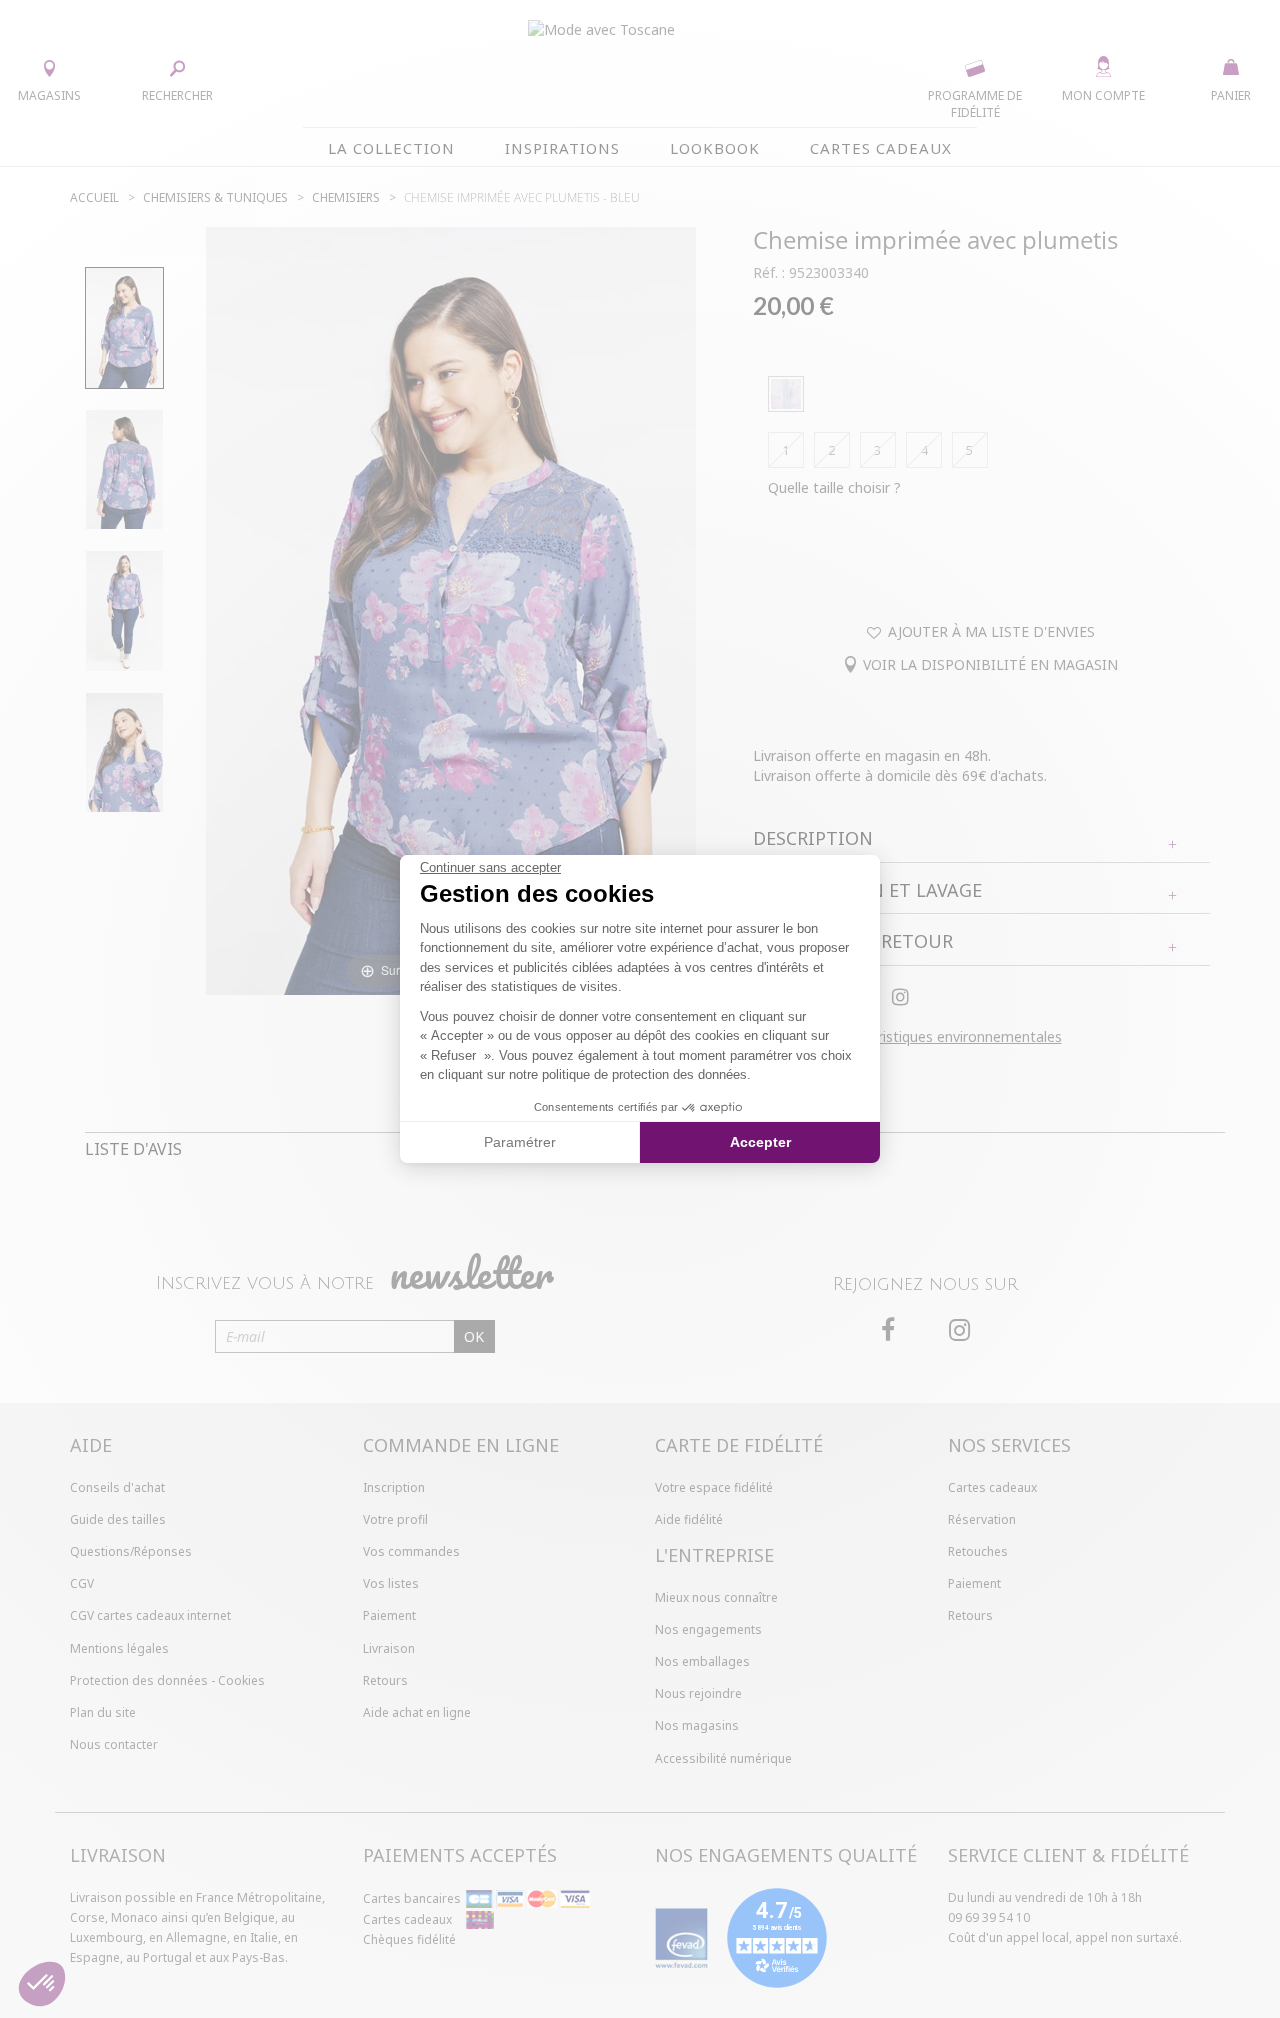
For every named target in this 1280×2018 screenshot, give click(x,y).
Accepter (760, 1142)
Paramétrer (520, 1142)
